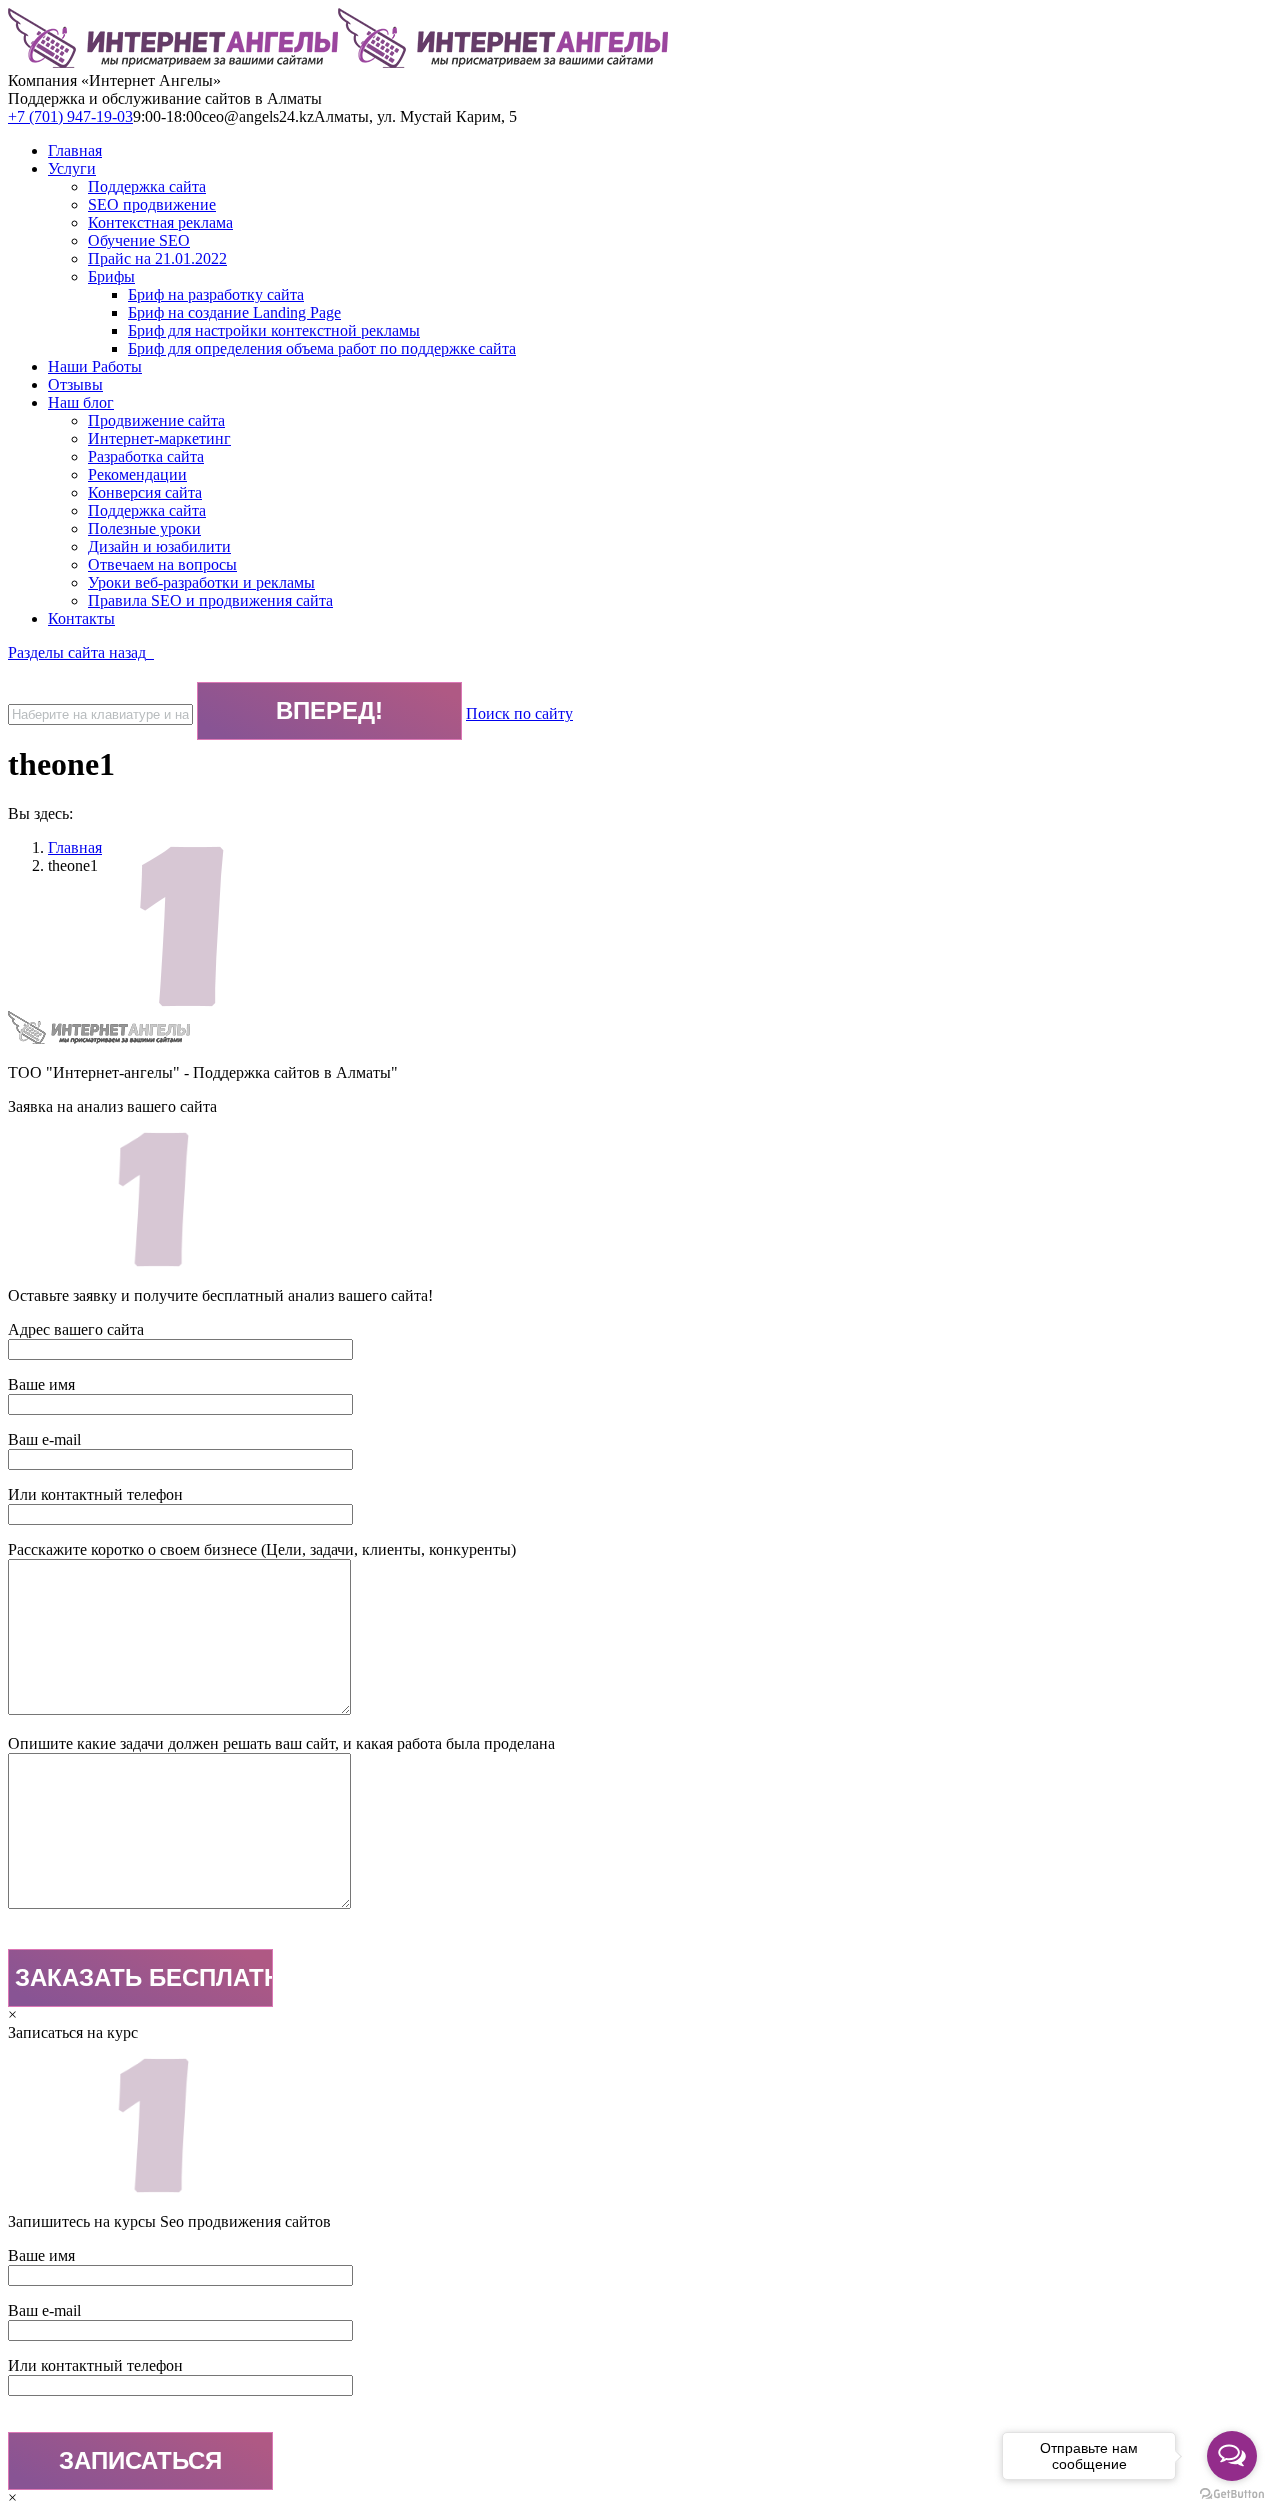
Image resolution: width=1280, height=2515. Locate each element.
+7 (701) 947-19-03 (70, 116)
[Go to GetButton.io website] (1232, 2494)
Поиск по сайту (519, 713)
